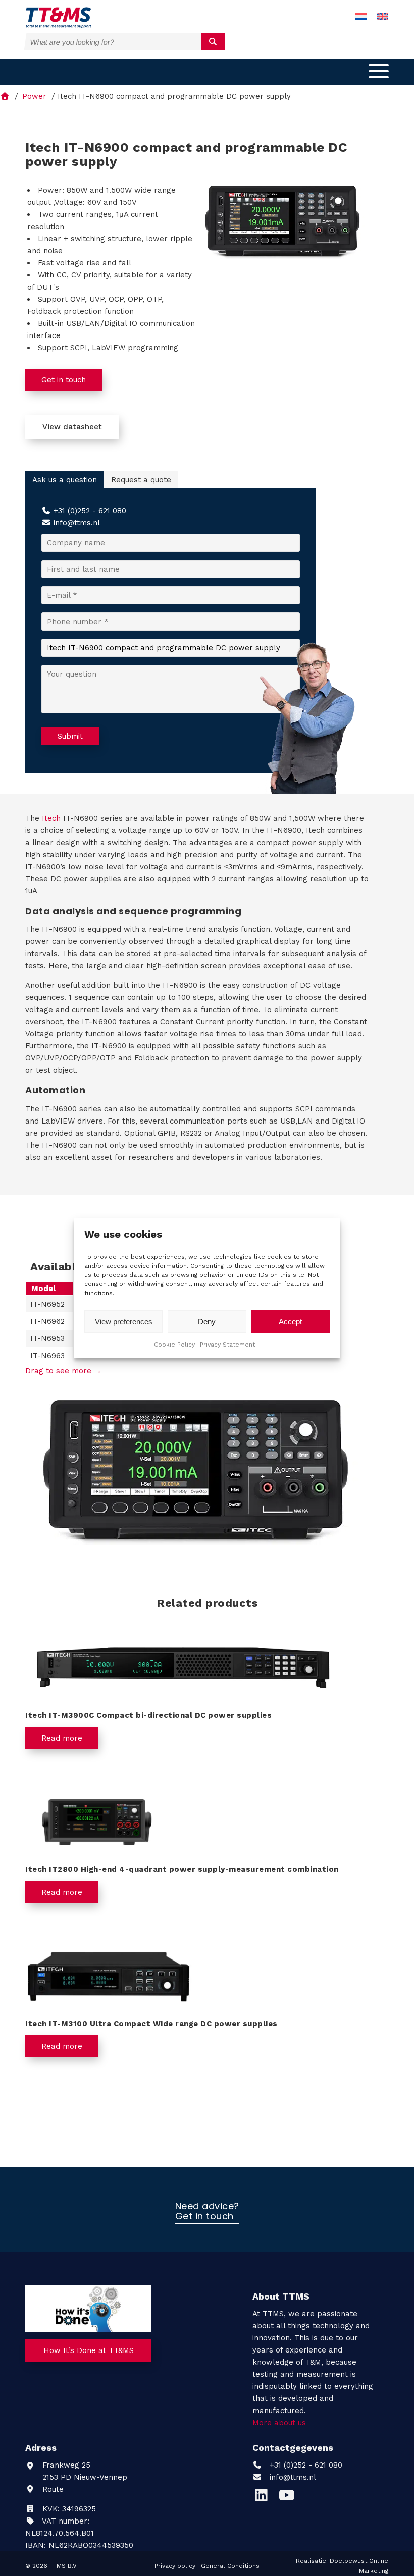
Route (52, 2489)
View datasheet (72, 427)
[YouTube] (289, 2498)
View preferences (124, 1322)
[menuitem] (361, 17)
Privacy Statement (227, 1345)
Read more (62, 1738)
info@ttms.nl (77, 523)
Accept (290, 1322)
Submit (70, 736)
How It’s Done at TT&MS (89, 2350)
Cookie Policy (174, 1345)
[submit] (213, 42)
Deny (207, 1322)
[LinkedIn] (265, 2498)
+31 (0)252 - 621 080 (90, 511)
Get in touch (64, 380)
